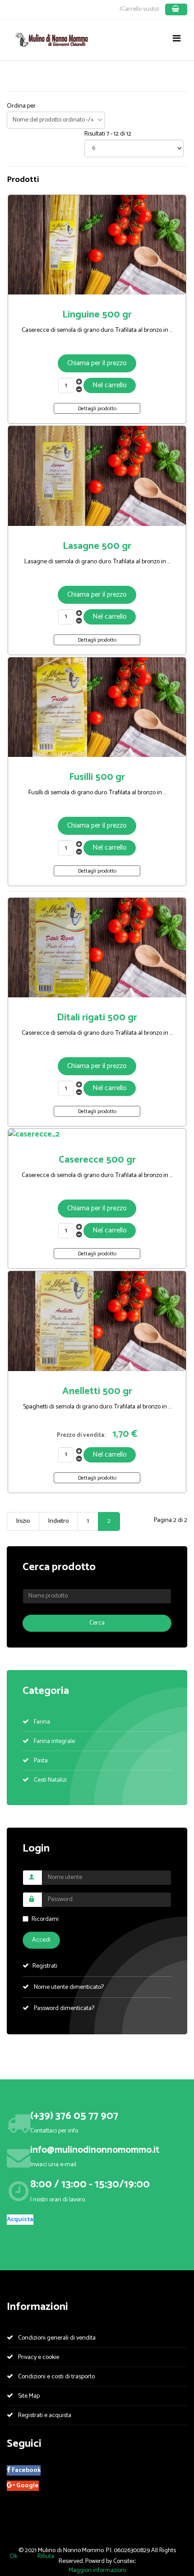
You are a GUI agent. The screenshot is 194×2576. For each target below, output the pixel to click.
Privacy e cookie (38, 2357)
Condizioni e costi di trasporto (56, 2377)
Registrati (45, 1966)
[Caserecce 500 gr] (97, 1134)
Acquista (20, 2220)
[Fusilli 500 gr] (97, 707)
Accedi (41, 1940)
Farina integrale (54, 1741)
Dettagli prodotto (97, 409)
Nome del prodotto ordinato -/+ (53, 120)
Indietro (58, 1521)
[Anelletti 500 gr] (97, 1321)
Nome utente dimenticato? (68, 1987)
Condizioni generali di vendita (56, 2338)
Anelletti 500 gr (97, 1391)
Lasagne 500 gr (97, 546)
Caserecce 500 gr (97, 1160)
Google (27, 2486)
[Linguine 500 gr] (97, 245)
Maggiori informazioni (97, 2570)
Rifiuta (46, 2556)
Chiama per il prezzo (97, 363)
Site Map (28, 2396)
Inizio (23, 1521)
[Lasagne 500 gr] (97, 476)
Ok (13, 2556)
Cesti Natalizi (50, 1780)
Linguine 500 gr (97, 315)
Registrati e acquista (44, 2415)
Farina (41, 1722)
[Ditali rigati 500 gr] (97, 948)
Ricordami (45, 1919)
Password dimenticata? (63, 2008)
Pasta (40, 1761)
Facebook (25, 2470)
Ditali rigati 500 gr (97, 1018)
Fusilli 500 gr (97, 777)
